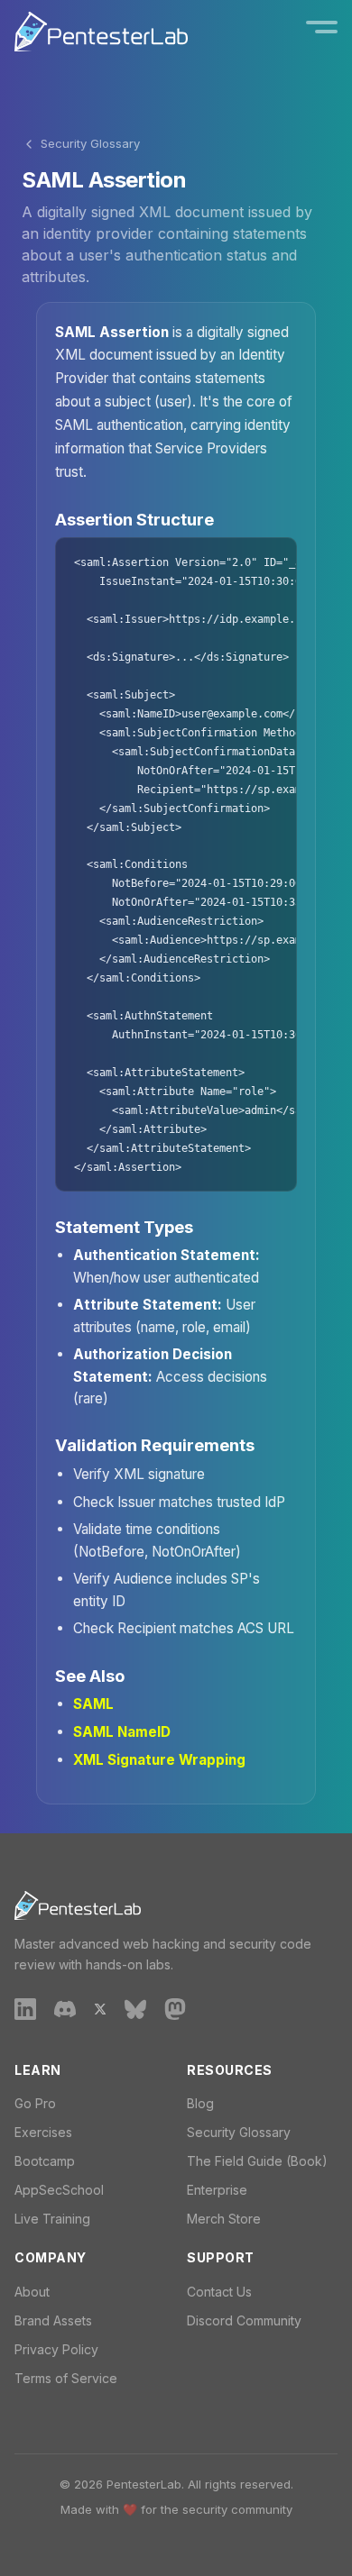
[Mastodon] (175, 2008)
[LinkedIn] (25, 2008)
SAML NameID (122, 1732)
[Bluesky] (135, 2008)
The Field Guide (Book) (257, 2161)
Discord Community (244, 2320)
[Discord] (65, 2008)
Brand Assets (53, 2320)
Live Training (52, 2219)
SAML (93, 1704)
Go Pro (35, 2103)
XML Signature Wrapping (159, 1760)
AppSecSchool (59, 2190)
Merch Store (224, 2219)
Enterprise (217, 2190)
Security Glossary (90, 143)
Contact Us (219, 2292)
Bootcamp (45, 2161)
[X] (100, 2008)
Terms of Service (66, 2378)
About (32, 2292)
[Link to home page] (101, 32)
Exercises (43, 2132)
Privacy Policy (56, 2349)
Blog (200, 2103)
